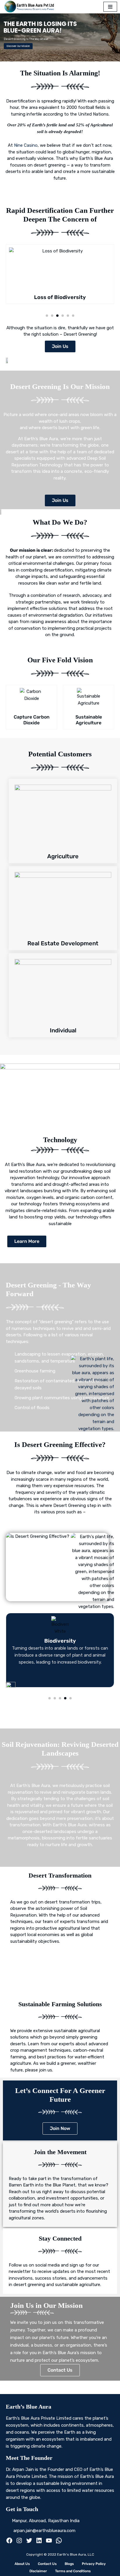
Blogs (69, 2564)
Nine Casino (26, 145)
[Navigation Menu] (110, 7)
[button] (47, 316)
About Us (22, 2564)
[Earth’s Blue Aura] (31, 7)
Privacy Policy (94, 2564)
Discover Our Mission (18, 46)
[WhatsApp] (59, 2542)
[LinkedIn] (39, 2542)
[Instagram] (19, 2542)
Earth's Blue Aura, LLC (76, 2554)
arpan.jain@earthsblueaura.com (44, 2531)
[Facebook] (9, 2542)
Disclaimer (38, 2571)
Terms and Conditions (73, 2571)
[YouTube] (49, 2542)
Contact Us (47, 2564)
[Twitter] (29, 2542)
